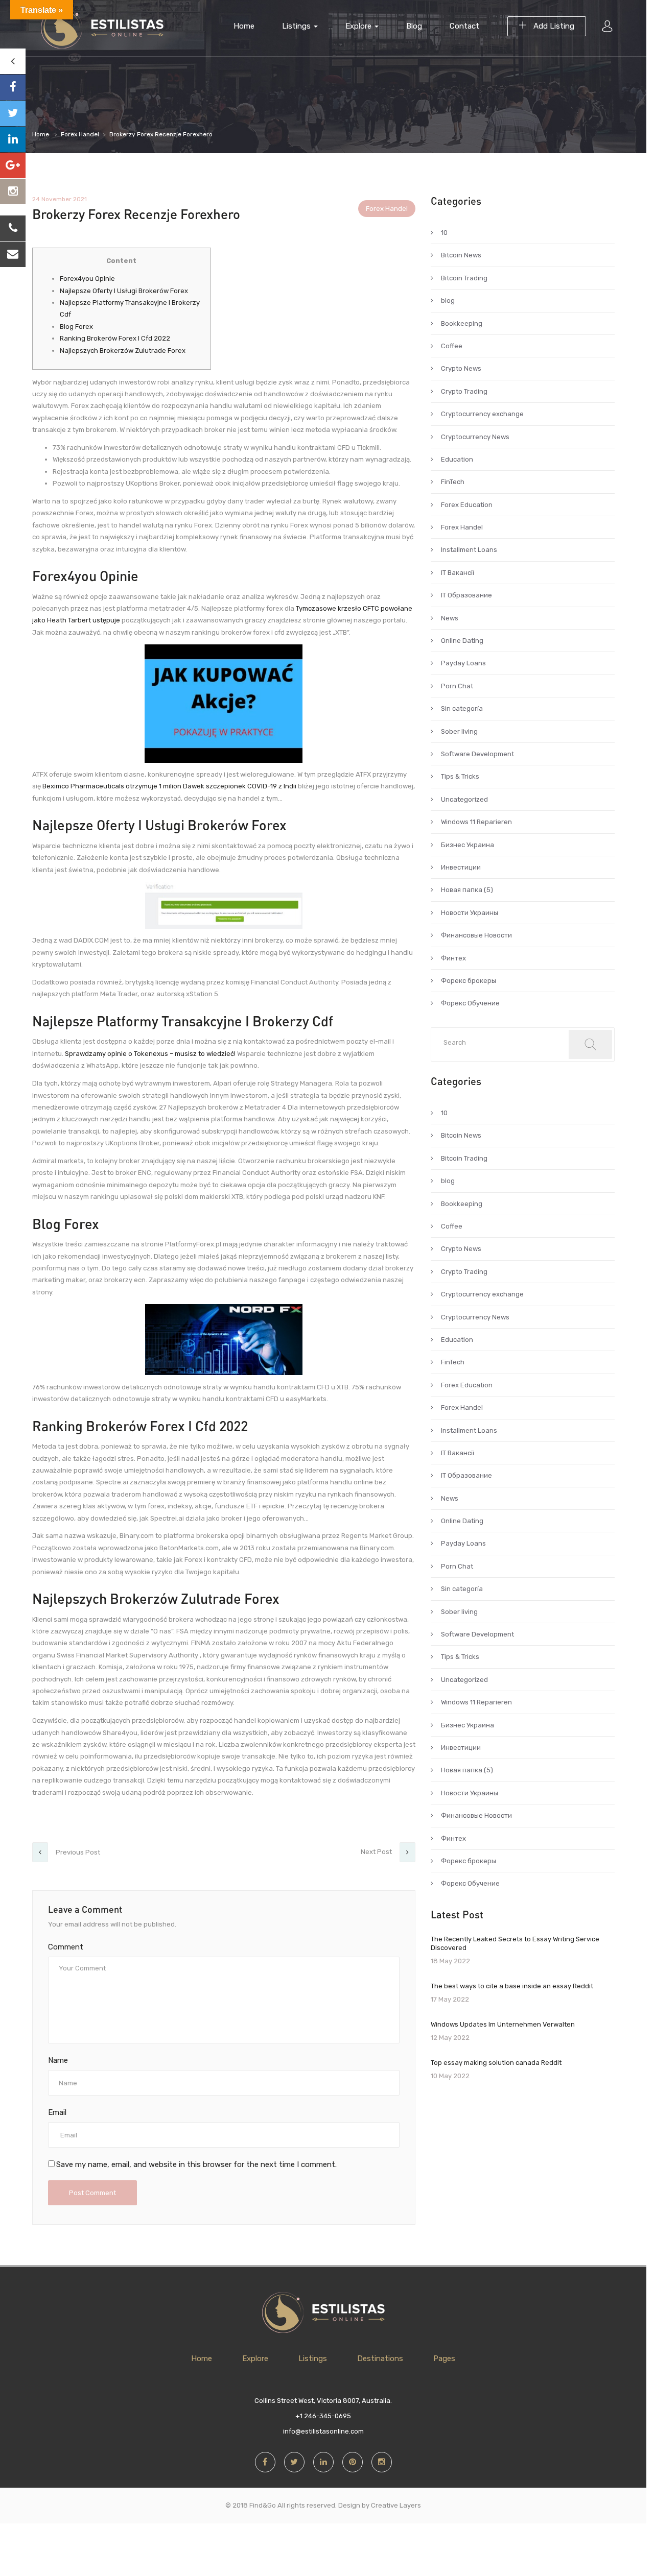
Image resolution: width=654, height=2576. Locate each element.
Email (57, 2112)
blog (448, 300)
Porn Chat (457, 686)
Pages (444, 2358)
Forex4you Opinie (87, 279)
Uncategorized (464, 799)
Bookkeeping (462, 323)
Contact (464, 26)
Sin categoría (462, 708)
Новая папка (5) (467, 890)
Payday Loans (463, 663)
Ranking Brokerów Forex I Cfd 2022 (115, 338)
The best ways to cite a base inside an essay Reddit (512, 1986)
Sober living (459, 731)
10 (444, 233)
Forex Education (467, 505)
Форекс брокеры (469, 981)
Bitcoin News (461, 255)
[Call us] (13, 228)
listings (297, 26)
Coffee (452, 346)
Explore (359, 26)
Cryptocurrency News (475, 437)
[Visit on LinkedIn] (13, 139)
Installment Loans (469, 550)
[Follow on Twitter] (13, 113)
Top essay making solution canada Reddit (496, 2063)
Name (58, 2060)
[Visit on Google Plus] (13, 165)
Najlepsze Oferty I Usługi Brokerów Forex (124, 291)
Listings (313, 2358)
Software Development (477, 754)
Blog (414, 26)
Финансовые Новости (476, 935)
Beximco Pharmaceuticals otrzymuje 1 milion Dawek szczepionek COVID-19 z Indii (169, 786)
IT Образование (466, 595)
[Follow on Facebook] (13, 87)
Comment (66, 1947)
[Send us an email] (13, 254)
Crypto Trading (464, 391)
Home (244, 26)
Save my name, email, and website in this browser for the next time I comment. (196, 2164)
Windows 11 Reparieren (476, 822)
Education (457, 459)
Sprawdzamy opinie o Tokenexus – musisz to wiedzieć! (150, 1054)
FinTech (453, 482)
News (450, 618)
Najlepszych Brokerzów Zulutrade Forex (123, 351)
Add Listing (553, 26)
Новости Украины (470, 913)
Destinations (380, 2358)
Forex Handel (80, 134)
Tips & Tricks (460, 776)
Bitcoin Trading (464, 278)
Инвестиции (461, 867)
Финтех (453, 958)
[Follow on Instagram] (13, 191)
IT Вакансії (458, 573)
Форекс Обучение (470, 1003)
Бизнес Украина (468, 845)
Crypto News (461, 368)
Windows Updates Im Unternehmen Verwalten (503, 2024)
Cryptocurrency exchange (482, 414)
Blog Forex (76, 327)
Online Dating (462, 641)
